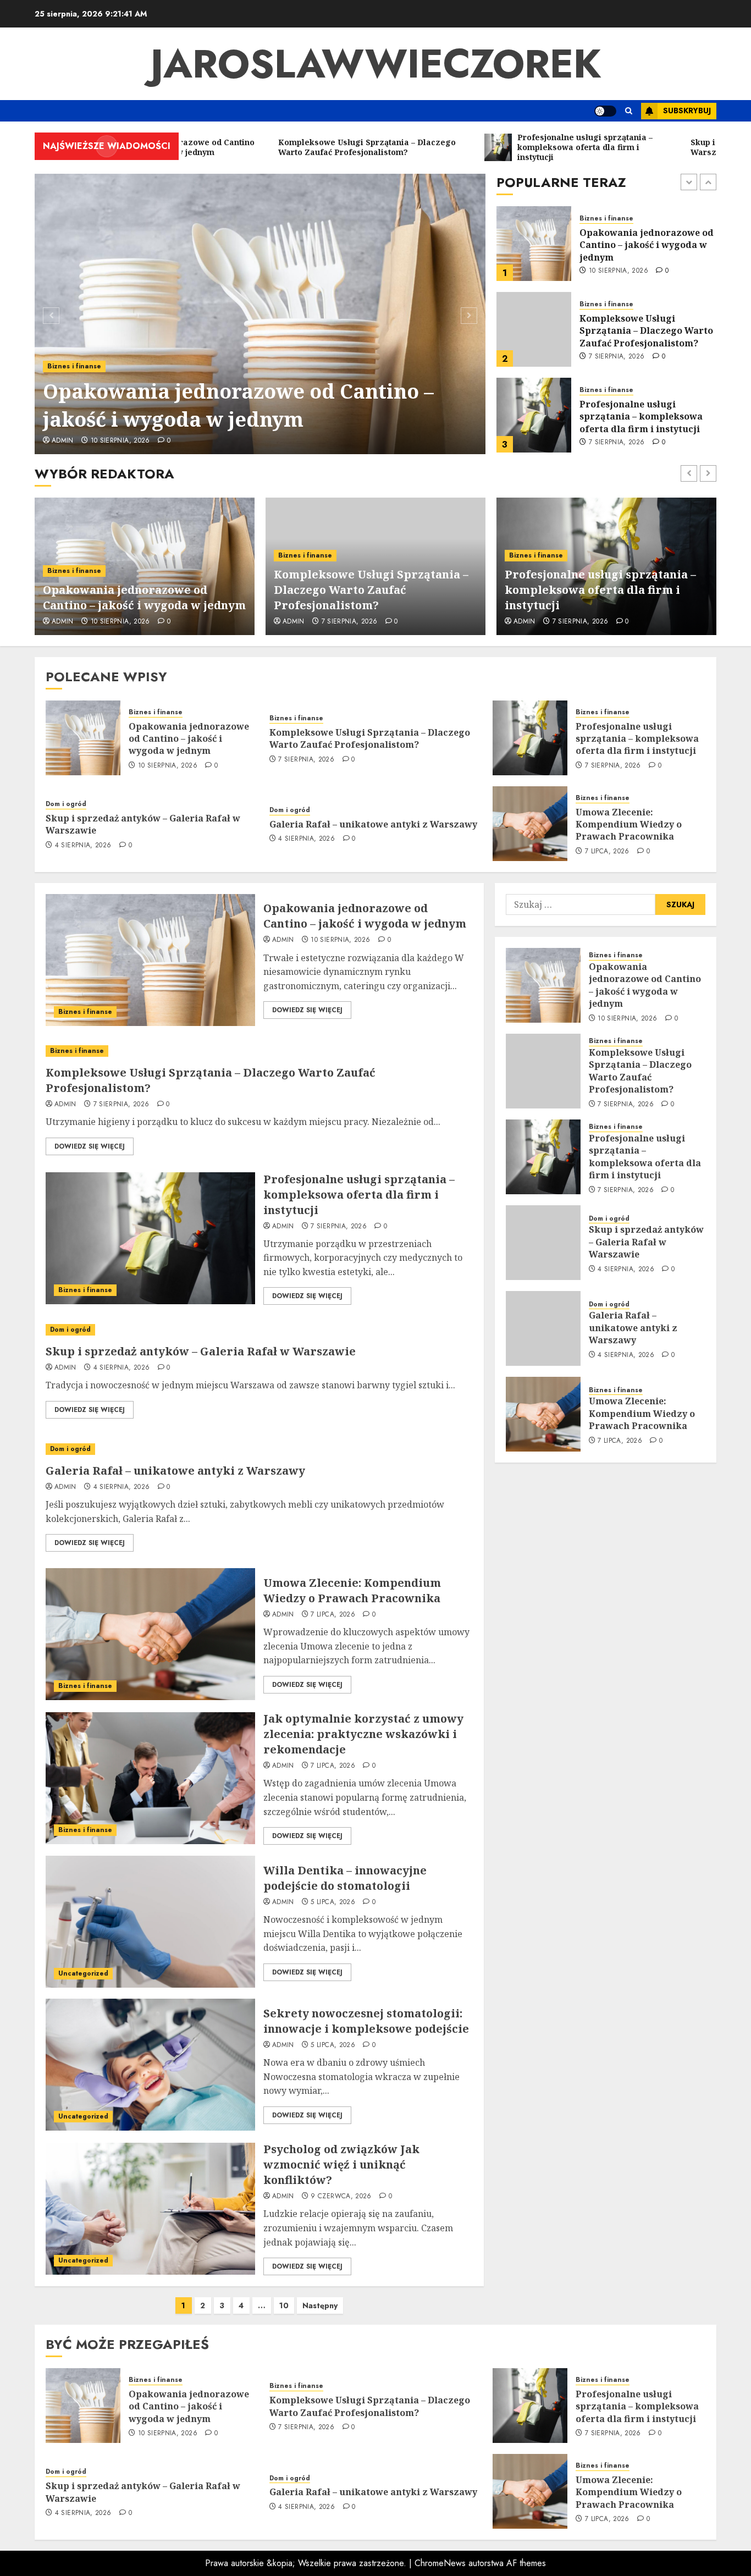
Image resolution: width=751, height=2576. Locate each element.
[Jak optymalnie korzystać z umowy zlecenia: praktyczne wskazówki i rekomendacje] (150, 1778)
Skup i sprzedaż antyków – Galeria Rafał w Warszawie (641, 416)
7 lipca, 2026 (607, 852)
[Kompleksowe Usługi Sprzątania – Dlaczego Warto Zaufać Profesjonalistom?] (534, 244)
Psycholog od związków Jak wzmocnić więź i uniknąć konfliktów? (341, 2164)
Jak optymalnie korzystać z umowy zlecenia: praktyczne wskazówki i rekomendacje (363, 1734)
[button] (629, 111)
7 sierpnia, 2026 (617, 271)
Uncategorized (83, 1973)
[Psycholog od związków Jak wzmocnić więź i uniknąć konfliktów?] (150, 2209)
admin (63, 441)
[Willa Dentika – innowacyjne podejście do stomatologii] (150, 1922)
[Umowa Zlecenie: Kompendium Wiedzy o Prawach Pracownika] (530, 824)
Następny (320, 2305)
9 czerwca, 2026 (341, 2197)
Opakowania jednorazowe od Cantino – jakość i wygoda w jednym (238, 405)
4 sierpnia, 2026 (617, 437)
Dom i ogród (600, 396)
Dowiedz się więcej (307, 1010)
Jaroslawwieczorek (376, 64)
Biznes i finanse (74, 366)
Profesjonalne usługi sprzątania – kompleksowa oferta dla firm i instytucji (641, 331)
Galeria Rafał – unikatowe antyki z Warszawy (373, 824)
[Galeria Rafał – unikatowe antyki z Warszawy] (259, 1449)
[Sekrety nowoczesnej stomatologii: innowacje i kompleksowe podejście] (150, 2065)
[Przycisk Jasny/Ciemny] (605, 111)
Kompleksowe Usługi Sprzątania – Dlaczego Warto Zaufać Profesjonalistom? (646, 245)
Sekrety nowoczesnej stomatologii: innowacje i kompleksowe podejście (366, 2021)
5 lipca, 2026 (333, 1902)
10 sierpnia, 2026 (120, 441)
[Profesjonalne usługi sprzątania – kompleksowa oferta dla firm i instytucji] (534, 329)
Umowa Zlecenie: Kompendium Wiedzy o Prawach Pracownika (629, 824)
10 (284, 2305)
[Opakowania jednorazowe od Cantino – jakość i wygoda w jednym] (260, 314)
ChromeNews (440, 2563)
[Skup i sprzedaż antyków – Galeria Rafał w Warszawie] (534, 415)
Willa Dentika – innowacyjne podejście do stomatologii (345, 1878)
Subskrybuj (687, 111)
